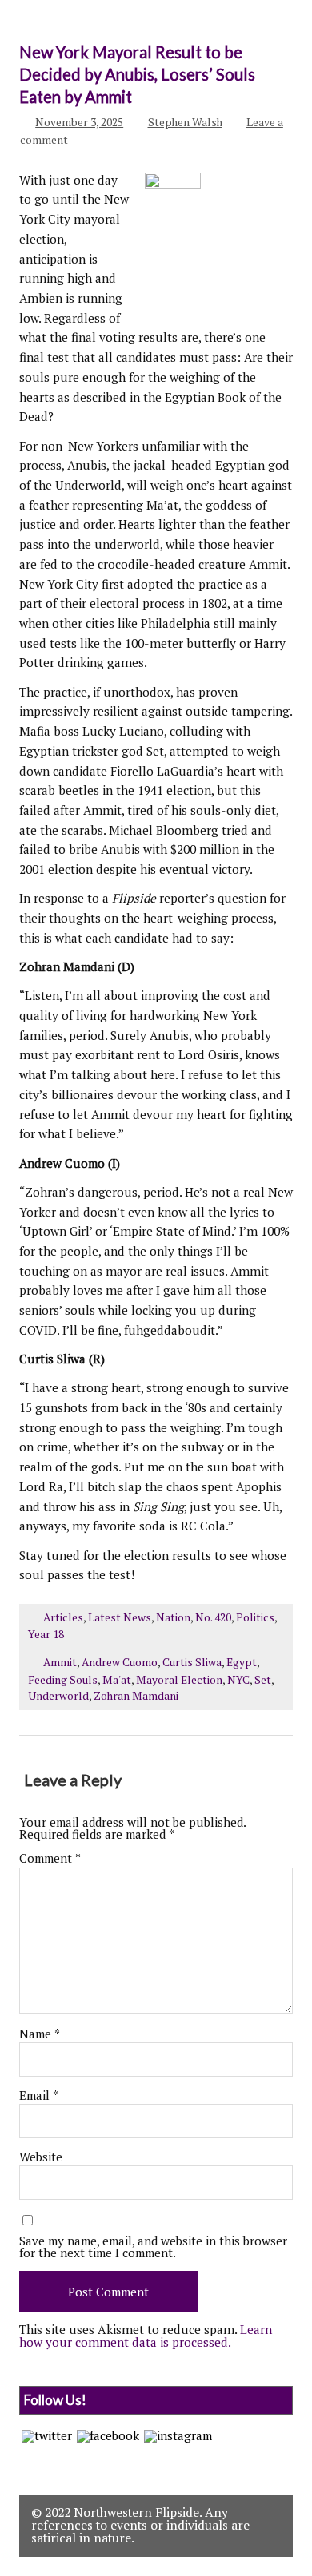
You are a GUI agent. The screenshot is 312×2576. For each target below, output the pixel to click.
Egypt (242, 1662)
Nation (173, 1617)
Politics (255, 1617)
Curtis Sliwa (192, 1662)
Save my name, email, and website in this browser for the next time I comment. (153, 2247)
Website (41, 2157)
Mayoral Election (179, 1680)
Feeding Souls (63, 1680)
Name (40, 2034)
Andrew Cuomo (120, 1662)
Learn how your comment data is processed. (146, 2335)
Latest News (120, 1617)
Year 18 (46, 1634)
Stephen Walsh (185, 122)
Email (39, 2096)
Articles (63, 1617)
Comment (50, 1858)
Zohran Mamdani (136, 1696)
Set (263, 1680)
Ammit (60, 1662)
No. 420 (213, 1617)
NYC (238, 1680)
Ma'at (117, 1680)
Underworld (58, 1696)
